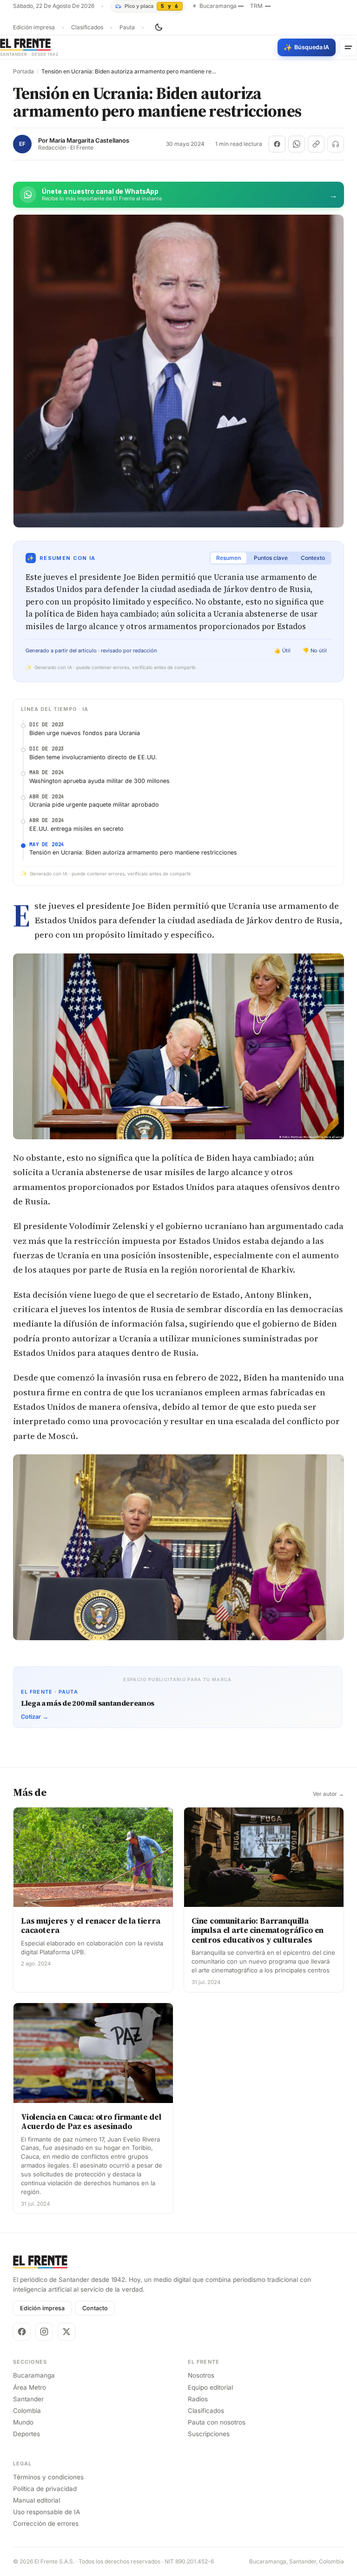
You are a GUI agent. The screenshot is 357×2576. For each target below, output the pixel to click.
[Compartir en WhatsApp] (297, 144)
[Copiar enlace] (316, 144)
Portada (23, 72)
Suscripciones (209, 2434)
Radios (198, 2399)
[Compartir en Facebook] (277, 144)
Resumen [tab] (228, 558)
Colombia (27, 2411)
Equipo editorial (210, 2387)
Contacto (95, 2308)
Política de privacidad (45, 2489)
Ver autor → (328, 1794)
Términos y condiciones (48, 2477)
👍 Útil (282, 651)
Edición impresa (34, 27)
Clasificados (87, 27)
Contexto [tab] (313, 558)
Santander (28, 2399)
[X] (66, 2332)
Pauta (127, 27)
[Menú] (348, 47)
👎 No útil (315, 651)
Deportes (26, 2434)
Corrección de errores (46, 2523)
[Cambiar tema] (159, 27)
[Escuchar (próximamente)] (336, 144)
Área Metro (30, 2387)
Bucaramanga (34, 2375)
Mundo (23, 2422)
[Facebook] (22, 2332)
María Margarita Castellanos (89, 141)
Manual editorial (36, 2500)
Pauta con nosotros (217, 2422)
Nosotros (201, 2375)
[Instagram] (44, 2332)
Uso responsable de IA (46, 2512)
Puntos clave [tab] (271, 558)
